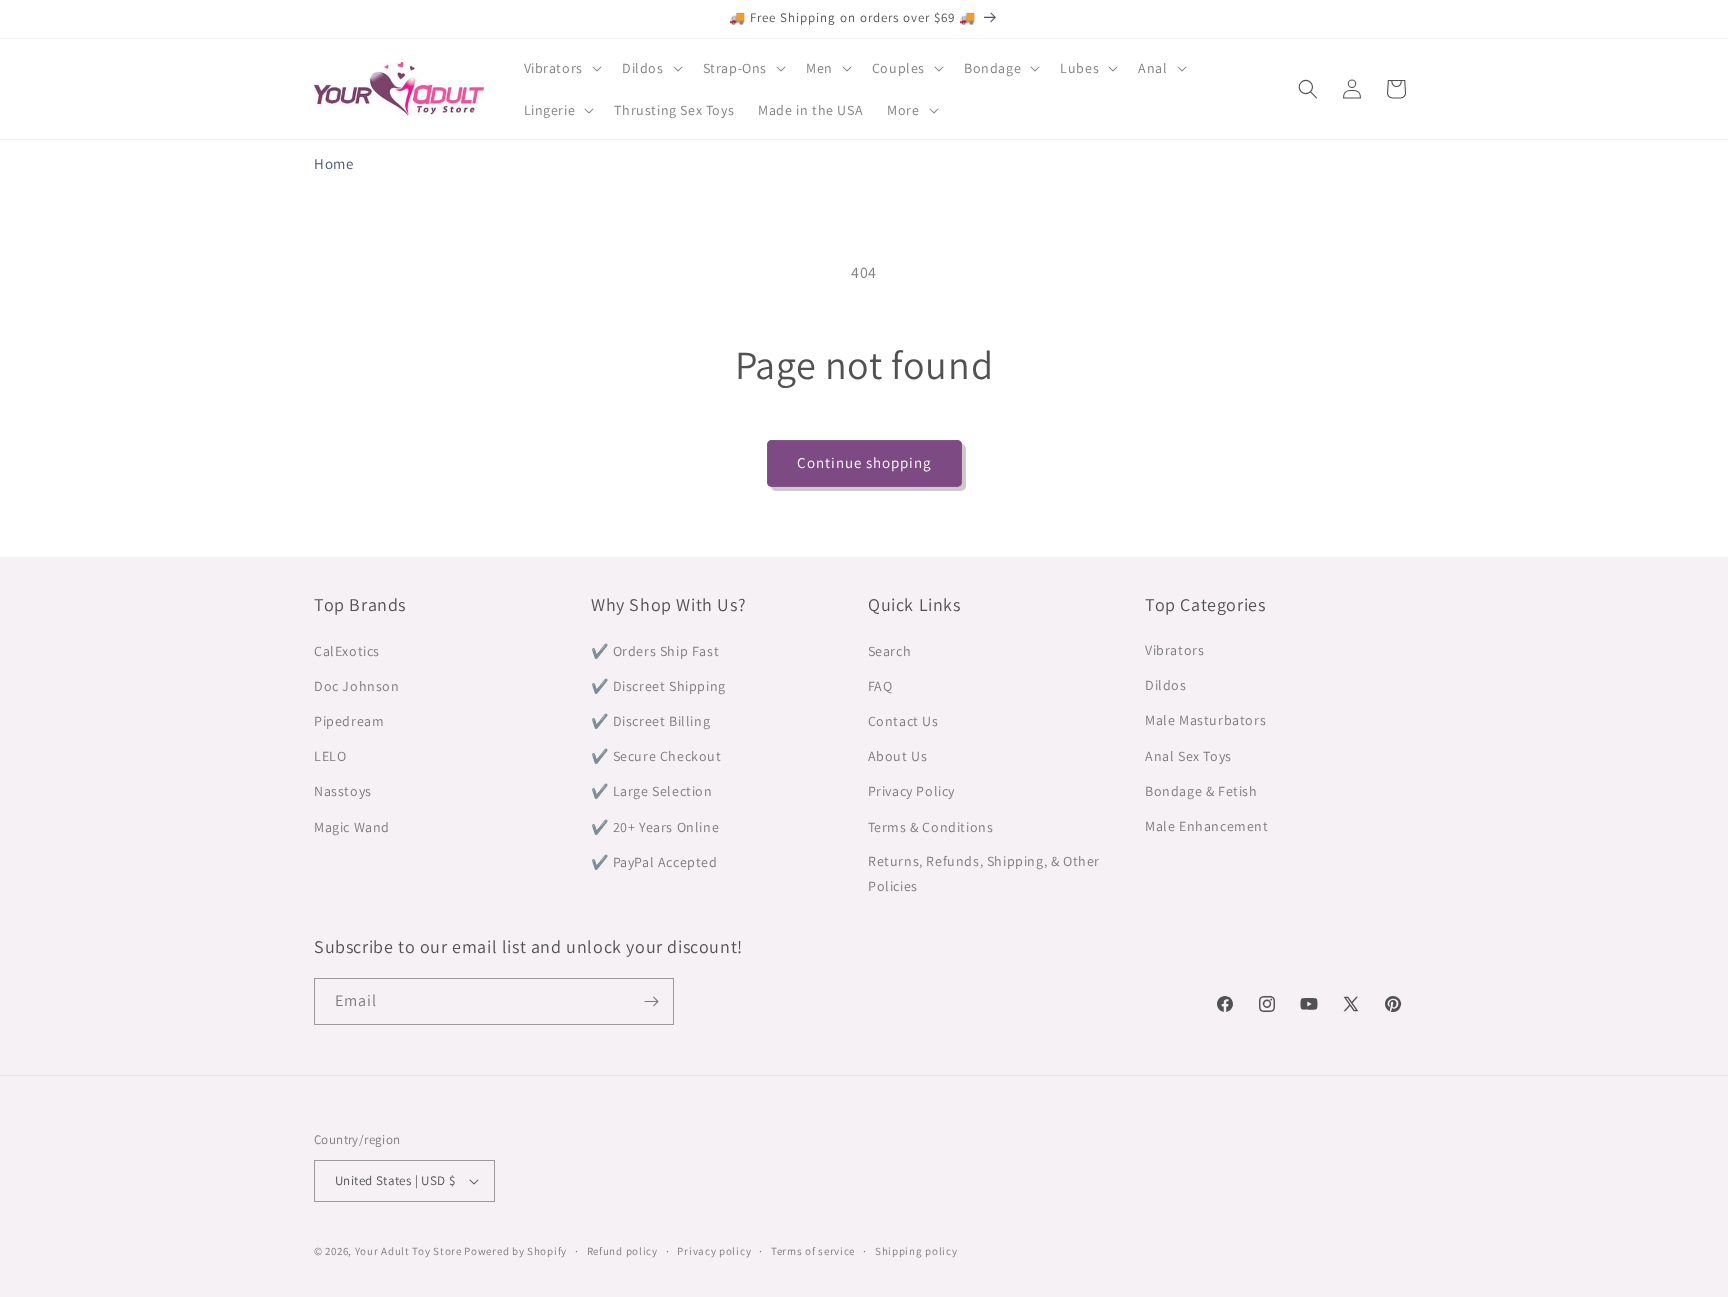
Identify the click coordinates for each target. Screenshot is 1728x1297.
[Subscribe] (651, 1001)
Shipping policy (916, 1251)
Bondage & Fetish (1201, 791)
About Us (898, 756)
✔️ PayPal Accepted (654, 861)
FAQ (880, 686)
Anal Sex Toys (1188, 756)
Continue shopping (864, 462)
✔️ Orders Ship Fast (655, 650)
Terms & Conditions (931, 826)
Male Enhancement (1207, 826)
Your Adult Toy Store (408, 1251)
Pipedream (349, 721)
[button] (561, 68)
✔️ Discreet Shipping (658, 686)
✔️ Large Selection (651, 791)
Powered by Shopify (515, 1251)
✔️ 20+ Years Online (655, 826)
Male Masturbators (1205, 721)
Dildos (1166, 686)
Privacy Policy (911, 791)
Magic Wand (352, 826)
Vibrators (1174, 650)
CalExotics (347, 650)
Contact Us (903, 721)
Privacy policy (714, 1251)
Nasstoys (343, 791)
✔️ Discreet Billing (650, 721)
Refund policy (622, 1251)
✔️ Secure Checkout (656, 756)
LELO (330, 756)
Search (890, 650)
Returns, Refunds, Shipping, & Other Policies (984, 873)
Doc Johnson (357, 686)
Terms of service (813, 1251)
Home (333, 163)
